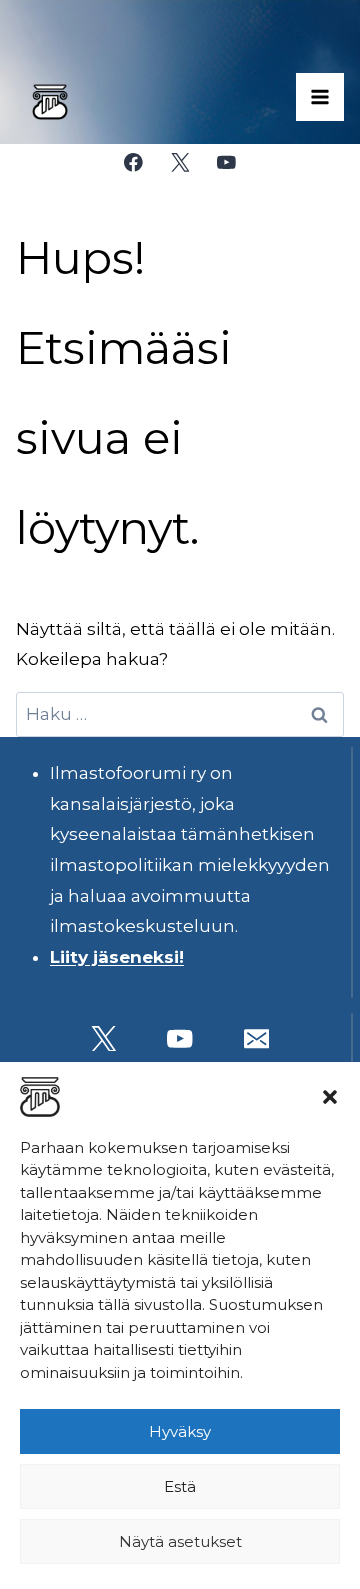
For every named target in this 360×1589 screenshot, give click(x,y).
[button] (330, 1097)
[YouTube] (226, 162)
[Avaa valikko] (320, 97)
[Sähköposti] (256, 1038)
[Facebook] (133, 162)
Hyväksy (180, 1431)
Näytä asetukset (180, 1541)
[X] (179, 162)
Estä (180, 1486)
